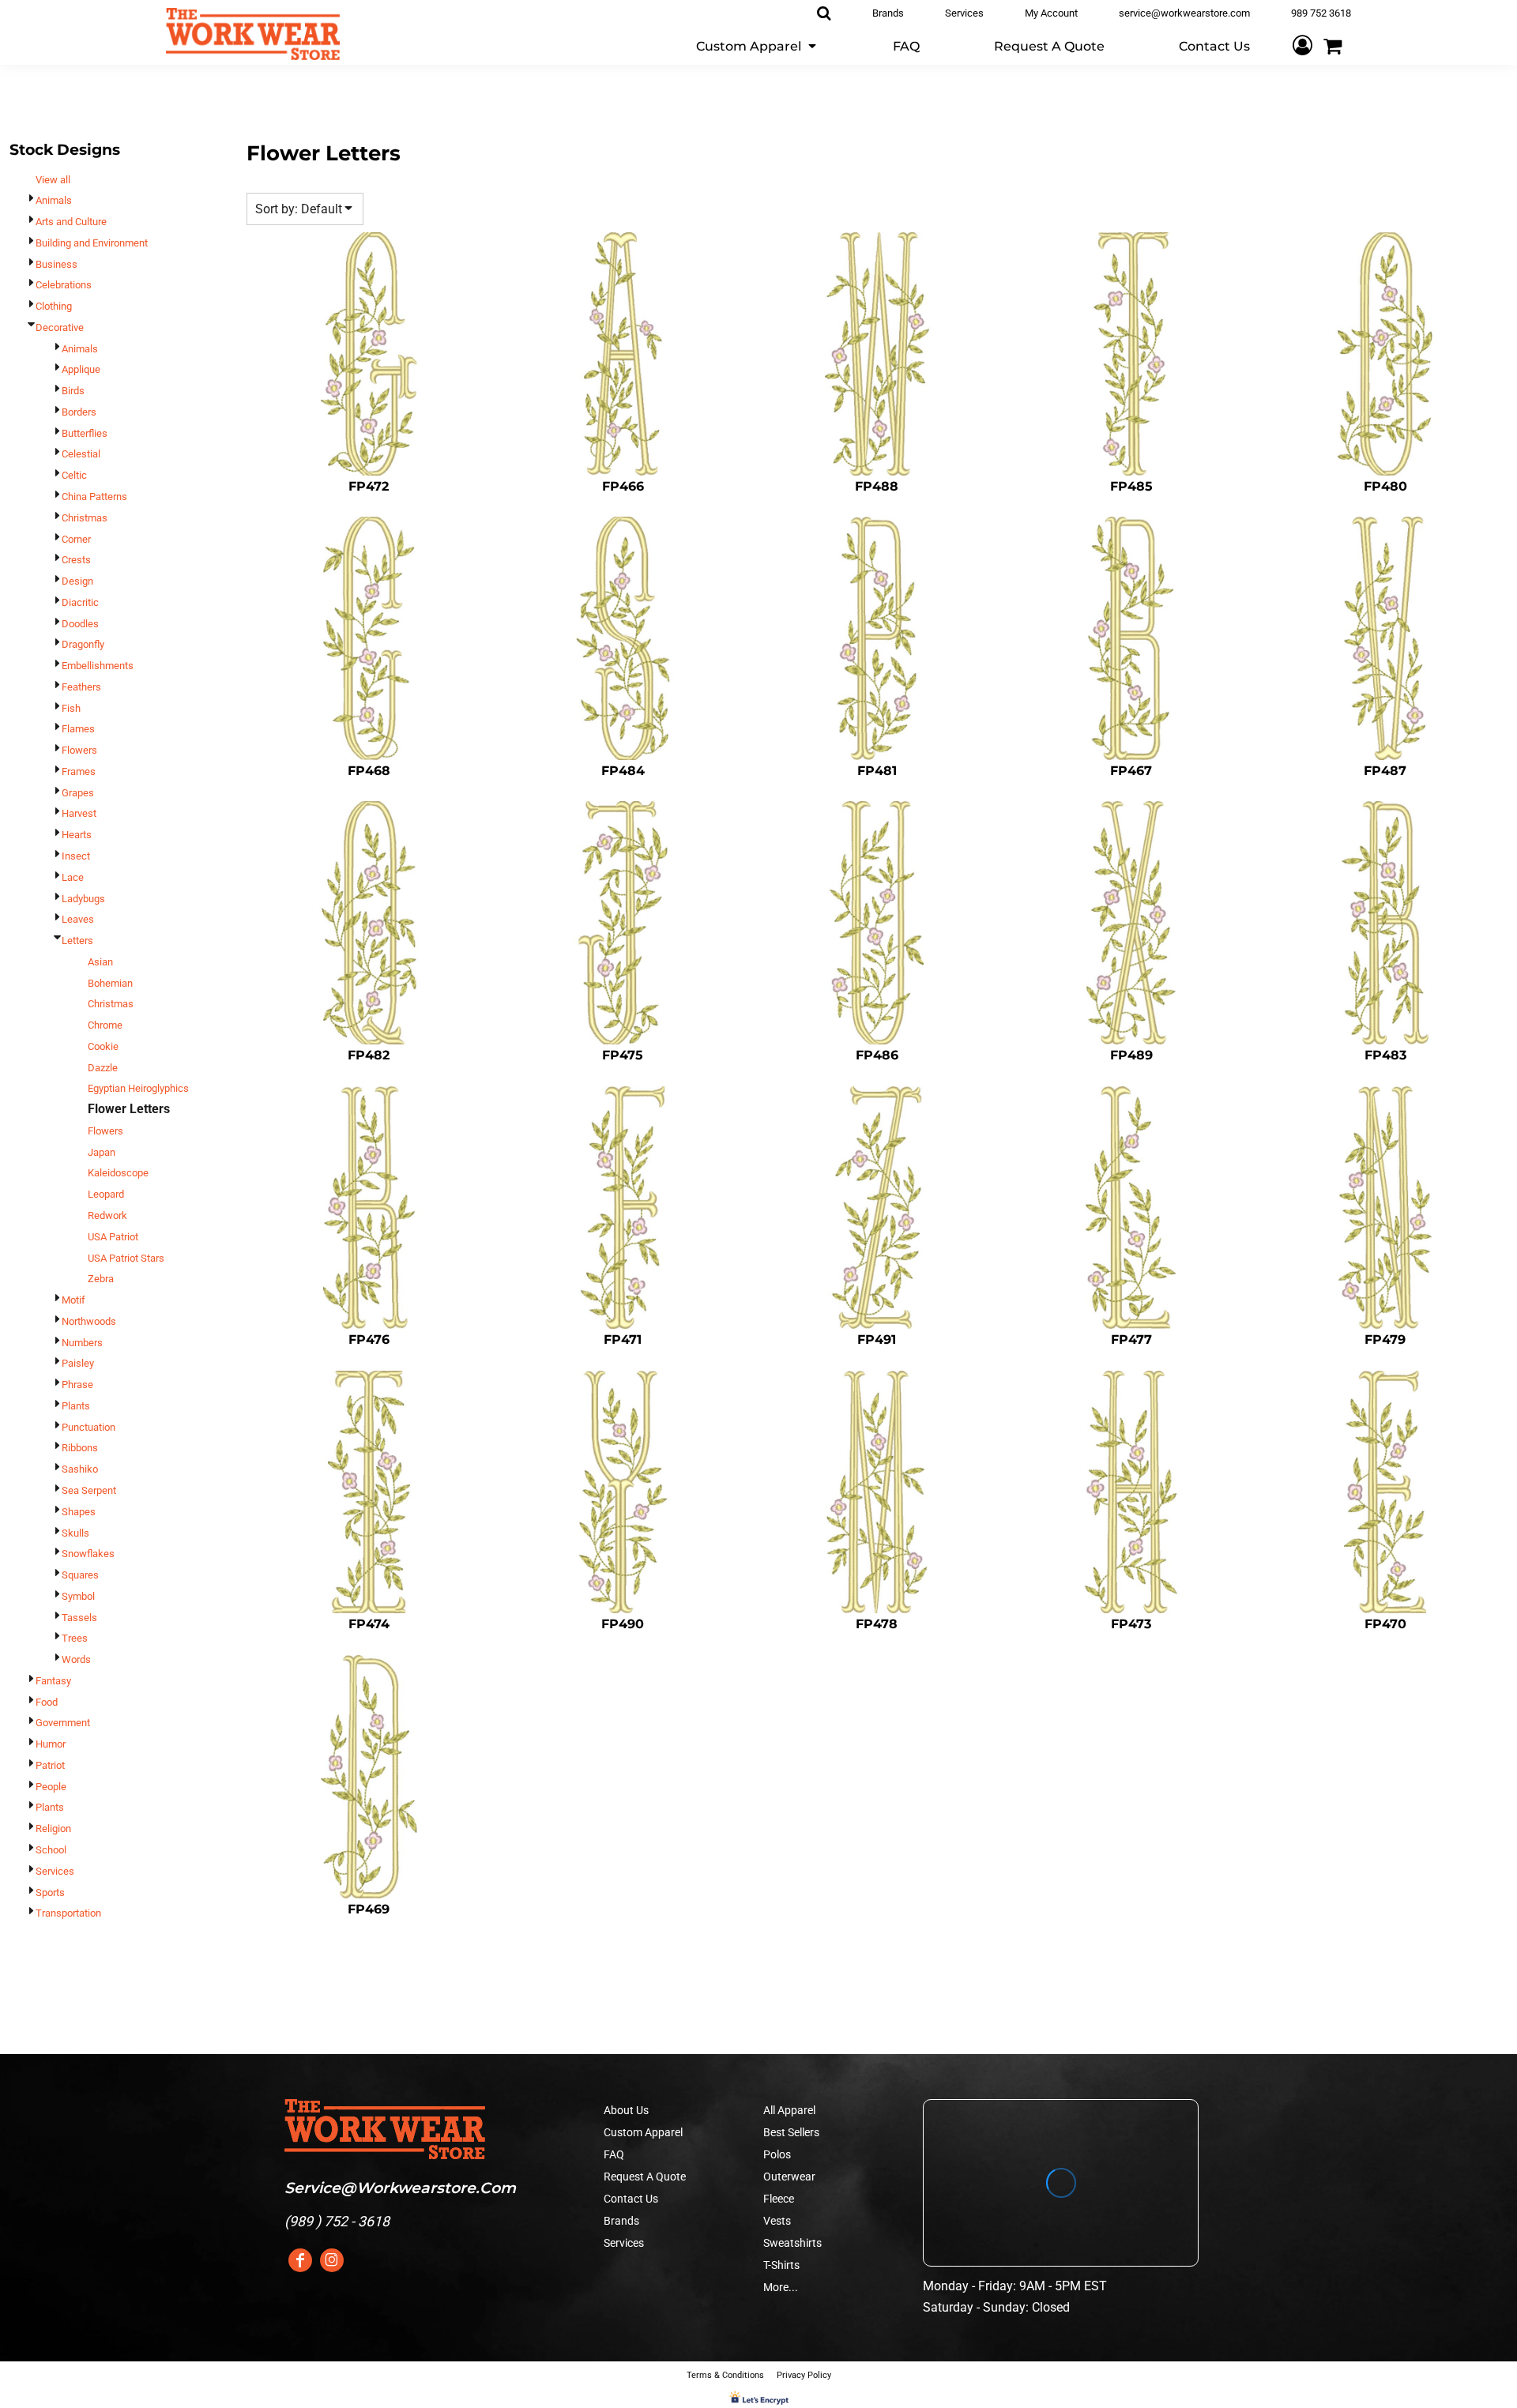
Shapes (79, 1512)
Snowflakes (88, 1554)
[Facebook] (300, 2260)
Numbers (82, 1343)
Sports (50, 1893)
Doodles (80, 624)
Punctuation (88, 1427)
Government (63, 1723)
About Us (626, 2110)
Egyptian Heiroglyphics (138, 1088)
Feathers (81, 687)
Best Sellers (791, 2132)
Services (55, 1871)
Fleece (779, 2199)
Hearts (77, 835)
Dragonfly (83, 644)
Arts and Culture (71, 222)
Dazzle (103, 1068)
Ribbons (80, 1448)
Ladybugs (83, 899)
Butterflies (85, 433)
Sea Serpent (89, 1490)
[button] (757, 45)
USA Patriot (113, 1237)
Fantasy (53, 1681)
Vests (777, 2221)
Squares (80, 1575)
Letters (77, 941)
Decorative (60, 327)
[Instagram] (332, 2260)
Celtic (74, 475)
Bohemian (110, 983)
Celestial (81, 454)
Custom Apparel (643, 2132)
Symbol (78, 1596)
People (51, 1787)
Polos (777, 2154)
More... (781, 2287)
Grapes (78, 793)
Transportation (68, 1913)
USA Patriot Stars (126, 1258)
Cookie (103, 1046)
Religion (53, 1829)
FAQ (614, 2154)
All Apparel (789, 2110)
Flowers (79, 750)
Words (76, 1659)
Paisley (78, 1363)
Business (56, 264)
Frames (79, 771)
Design (77, 581)
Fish (71, 708)
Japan (102, 1152)
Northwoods (89, 1321)
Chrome (105, 1025)
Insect (76, 856)
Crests (76, 560)
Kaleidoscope (118, 1173)
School (51, 1850)
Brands (621, 2221)
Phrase (77, 1385)
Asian (100, 962)
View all (53, 180)
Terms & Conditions (725, 2375)
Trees (75, 1638)
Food (47, 1702)
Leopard (106, 1194)
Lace (73, 877)
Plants (76, 1406)
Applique (81, 369)
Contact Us (631, 2199)
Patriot (50, 1765)
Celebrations (64, 285)
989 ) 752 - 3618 (339, 2221)
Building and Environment (92, 243)
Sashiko (80, 1469)
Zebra (101, 1279)
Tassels (79, 1618)
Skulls (75, 1533)
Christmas (85, 518)
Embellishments (98, 666)
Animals (54, 200)
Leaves (78, 919)
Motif (73, 1300)
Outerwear (789, 2177)
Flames (78, 729)
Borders (79, 412)
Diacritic (80, 602)
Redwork (107, 1215)
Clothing (54, 306)
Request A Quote (645, 2177)
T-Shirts (781, 2265)
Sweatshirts (792, 2243)
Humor (51, 1744)
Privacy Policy (804, 2375)
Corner (76, 539)
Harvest (79, 813)
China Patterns (94, 497)
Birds (73, 391)
